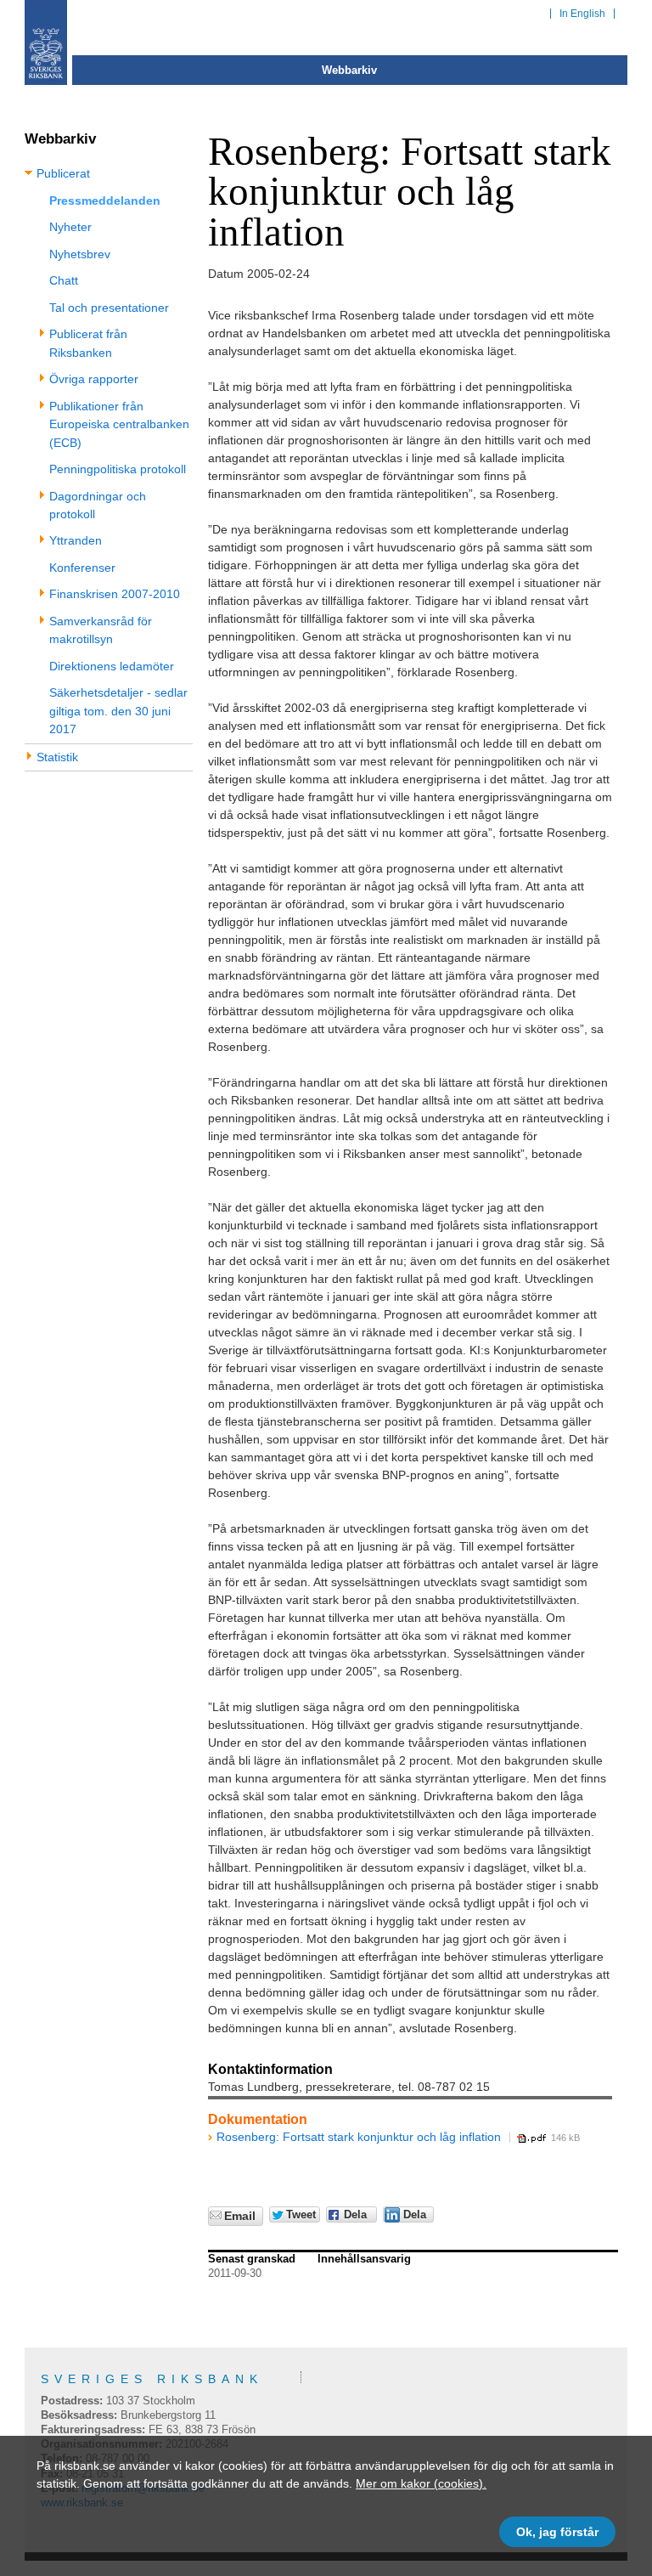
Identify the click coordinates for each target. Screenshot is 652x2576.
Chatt (64, 280)
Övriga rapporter (94, 379)
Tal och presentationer (109, 308)
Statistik (57, 757)
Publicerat (63, 173)
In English (582, 14)
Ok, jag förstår (557, 2532)
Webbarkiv (349, 70)
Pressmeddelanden (105, 201)
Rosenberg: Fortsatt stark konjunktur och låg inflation (359, 2137)
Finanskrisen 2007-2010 (115, 594)
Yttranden (76, 540)
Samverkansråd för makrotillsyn (101, 630)
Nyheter (70, 227)
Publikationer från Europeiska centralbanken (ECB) (119, 424)
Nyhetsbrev (80, 254)
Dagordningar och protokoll (98, 505)
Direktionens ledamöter (112, 666)
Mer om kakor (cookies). (421, 2483)
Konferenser (82, 568)
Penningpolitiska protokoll (118, 469)
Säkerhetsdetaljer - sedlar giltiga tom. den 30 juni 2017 (118, 711)
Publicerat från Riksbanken (88, 343)
